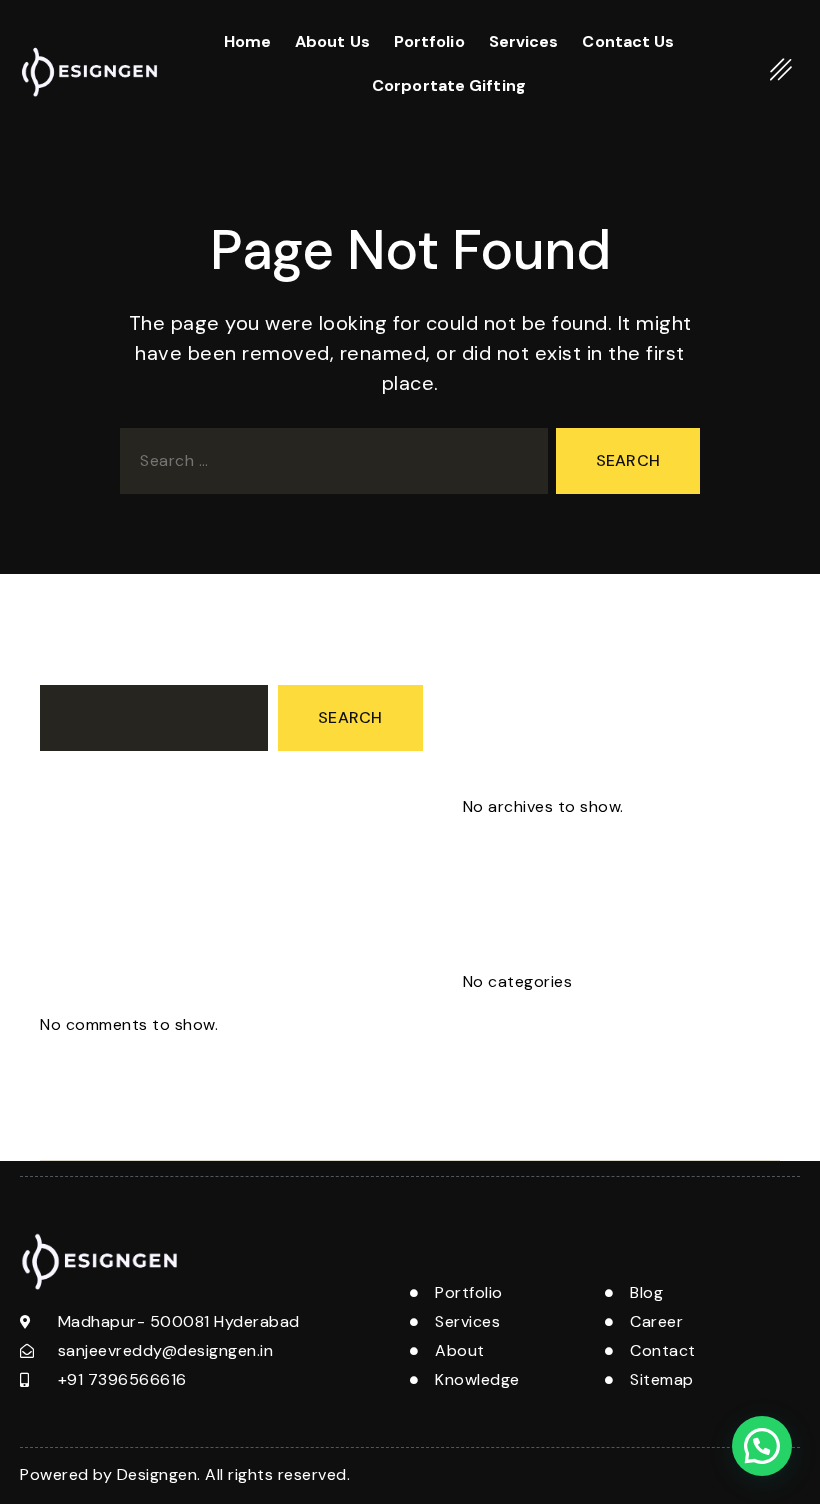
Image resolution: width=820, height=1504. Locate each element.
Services (524, 41)
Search (67, 666)
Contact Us (628, 41)
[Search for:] (330, 465)
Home (247, 41)
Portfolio (429, 41)
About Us (332, 41)
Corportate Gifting (449, 85)
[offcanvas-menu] (781, 69)
